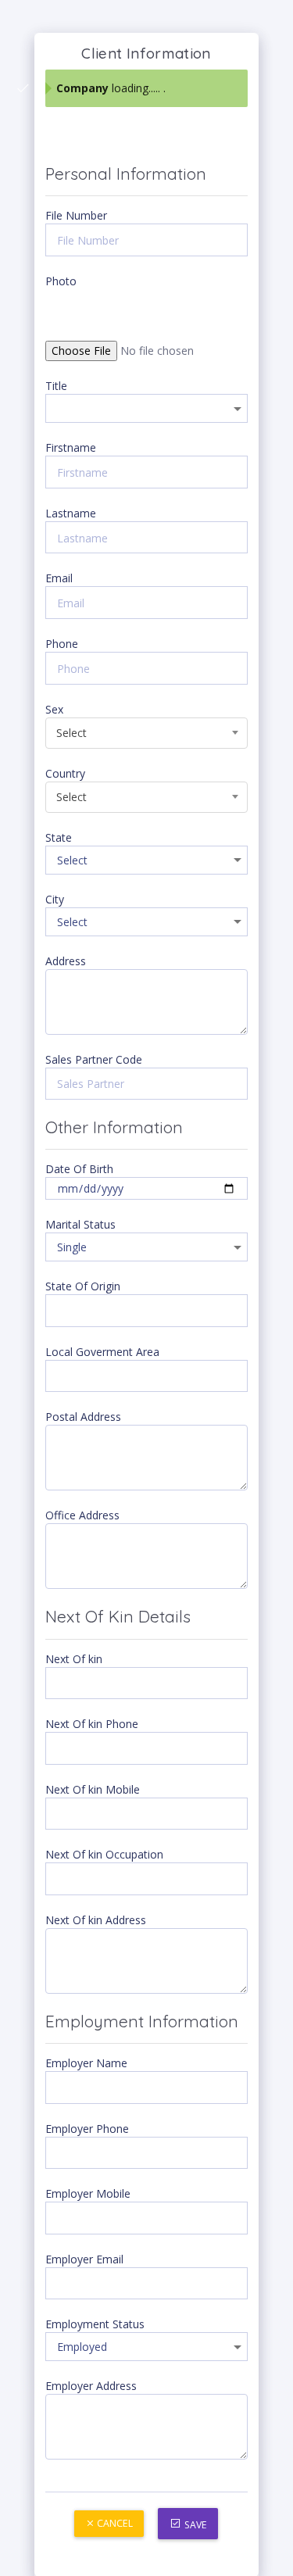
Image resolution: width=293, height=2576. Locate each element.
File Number (76, 215)
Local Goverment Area (102, 1352)
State (59, 837)
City (55, 899)
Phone (62, 644)
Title (56, 386)
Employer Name (86, 2063)
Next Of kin (74, 1659)
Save (195, 2525)
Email (59, 578)
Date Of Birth (79, 1169)
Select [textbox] (71, 733)
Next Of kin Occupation (104, 1854)
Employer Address (91, 2386)
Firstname (71, 447)
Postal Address (83, 1417)
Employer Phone (87, 2129)
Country (65, 773)
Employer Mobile (88, 2193)
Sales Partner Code (94, 1059)
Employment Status (95, 2324)
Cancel (114, 2523)
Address (66, 961)
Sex (54, 709)
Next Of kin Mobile (93, 1789)
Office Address (82, 1515)
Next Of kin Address (96, 1920)
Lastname (71, 513)
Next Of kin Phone (92, 1724)
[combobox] (146, 733)
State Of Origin (83, 1286)
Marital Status (80, 1224)
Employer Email (84, 2259)
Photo (61, 281)
